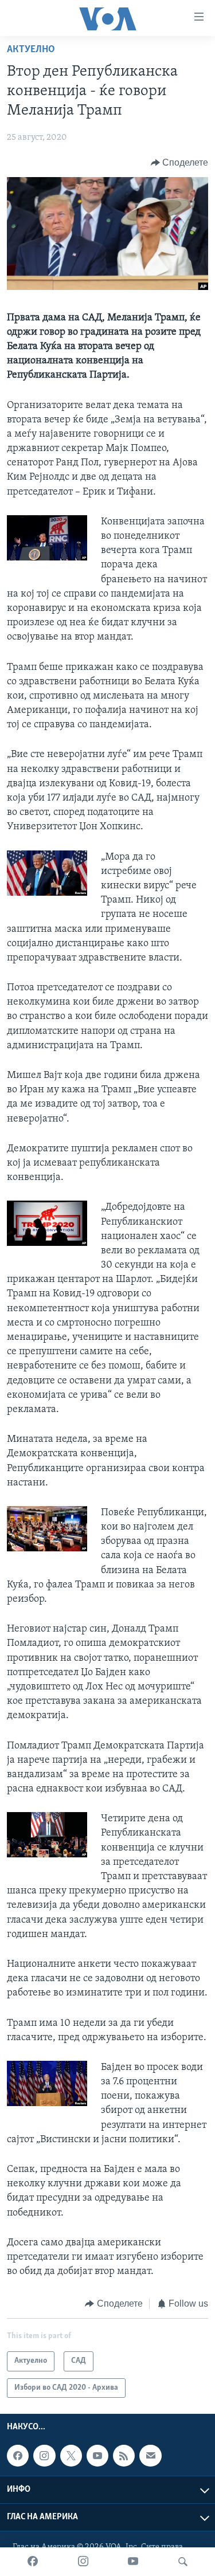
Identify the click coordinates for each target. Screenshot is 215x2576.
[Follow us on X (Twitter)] (71, 2456)
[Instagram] (83, 2562)
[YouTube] (133, 2562)
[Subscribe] (150, 2456)
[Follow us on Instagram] (44, 2456)
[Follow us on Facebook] (18, 2456)
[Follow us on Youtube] (97, 2456)
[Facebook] (33, 2562)
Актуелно (31, 50)
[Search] (183, 2562)
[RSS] (124, 2456)
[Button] (180, 163)
